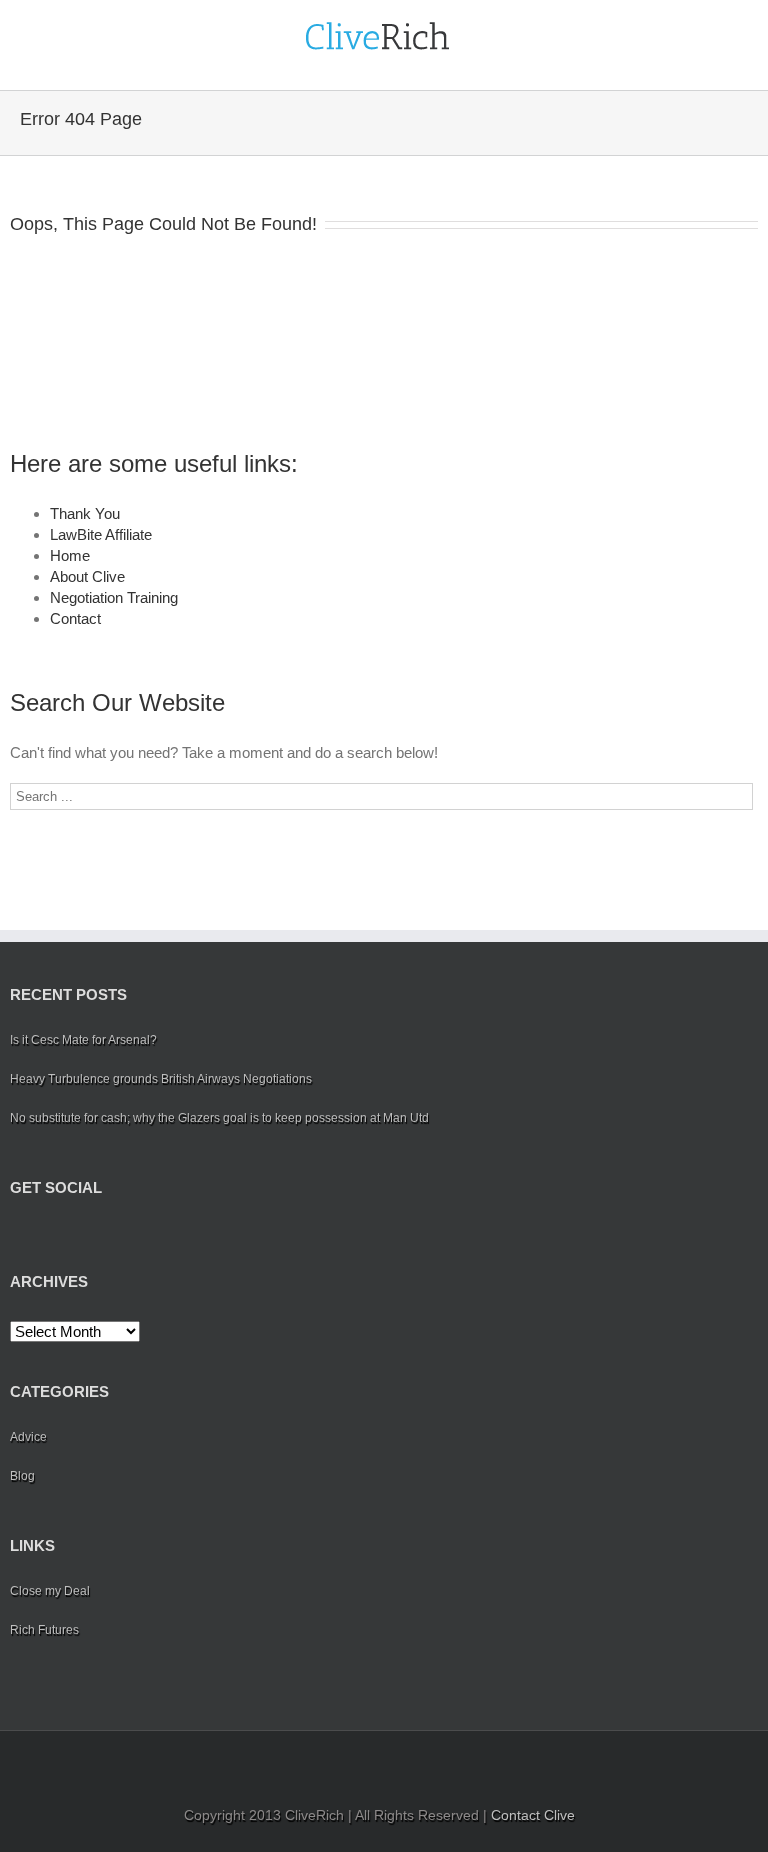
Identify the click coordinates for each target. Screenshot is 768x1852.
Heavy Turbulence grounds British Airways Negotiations (161, 1079)
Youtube (117, 1238)
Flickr (161, 1234)
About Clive (87, 576)
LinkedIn (79, 1232)
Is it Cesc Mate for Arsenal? (83, 1040)
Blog (22, 1476)
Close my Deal (50, 1591)
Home (70, 555)
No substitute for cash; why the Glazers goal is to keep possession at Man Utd (219, 1118)
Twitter (45, 1234)
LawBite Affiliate (101, 534)
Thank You (85, 513)
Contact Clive (533, 1815)
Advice (28, 1437)
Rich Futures (44, 1630)
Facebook (14, 1234)
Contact (75, 618)
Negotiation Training (114, 597)
